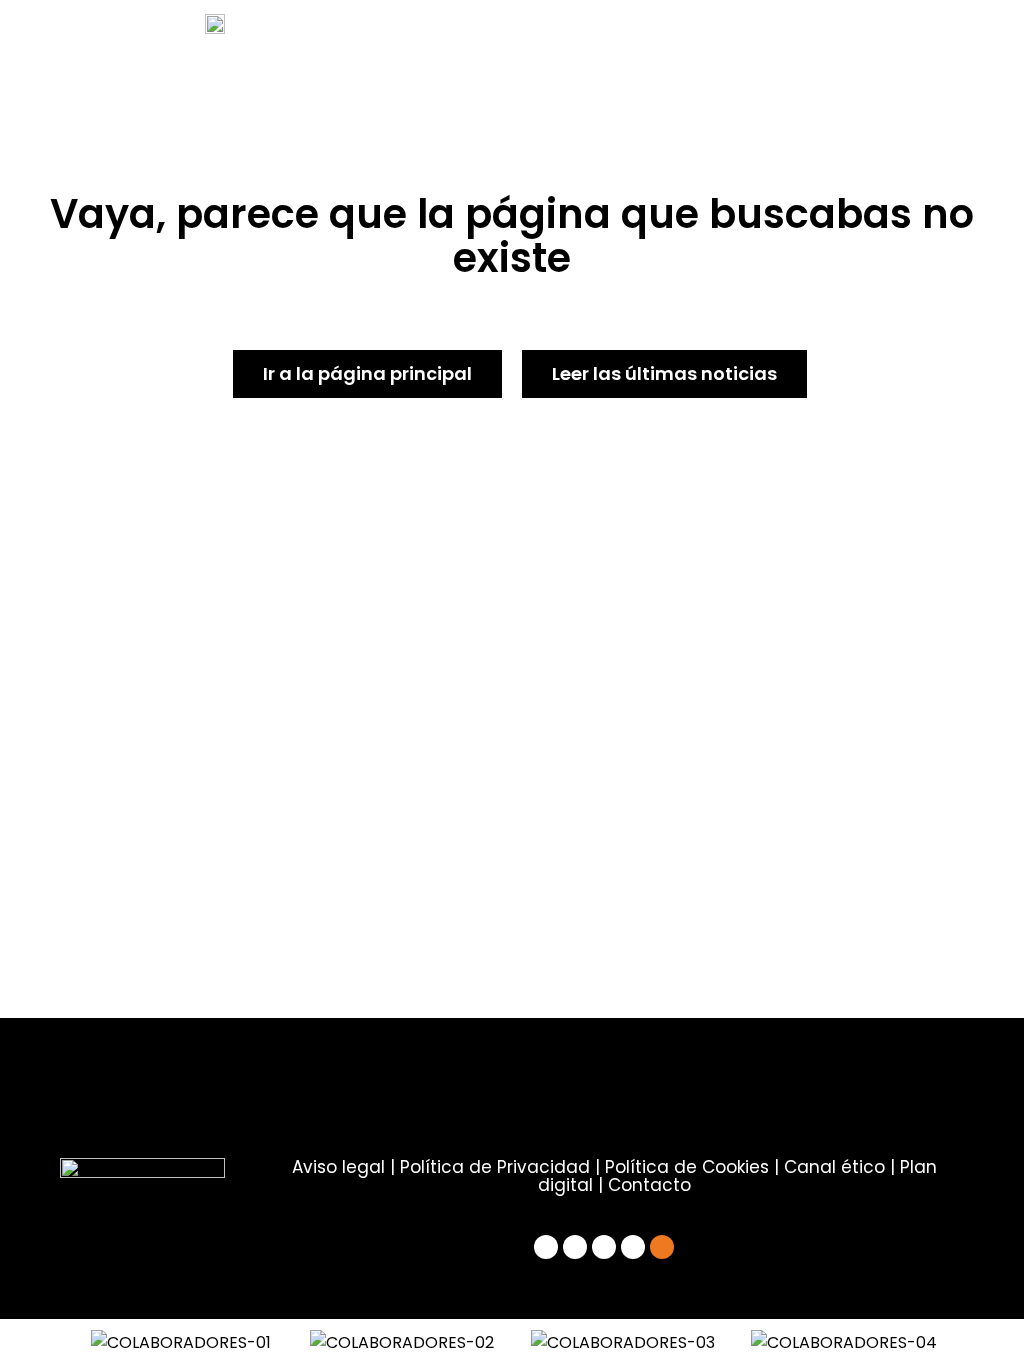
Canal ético (834, 1167)
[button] (49, 1342)
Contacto (649, 1185)
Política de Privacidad (495, 1167)
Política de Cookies (687, 1167)
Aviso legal (338, 1167)
